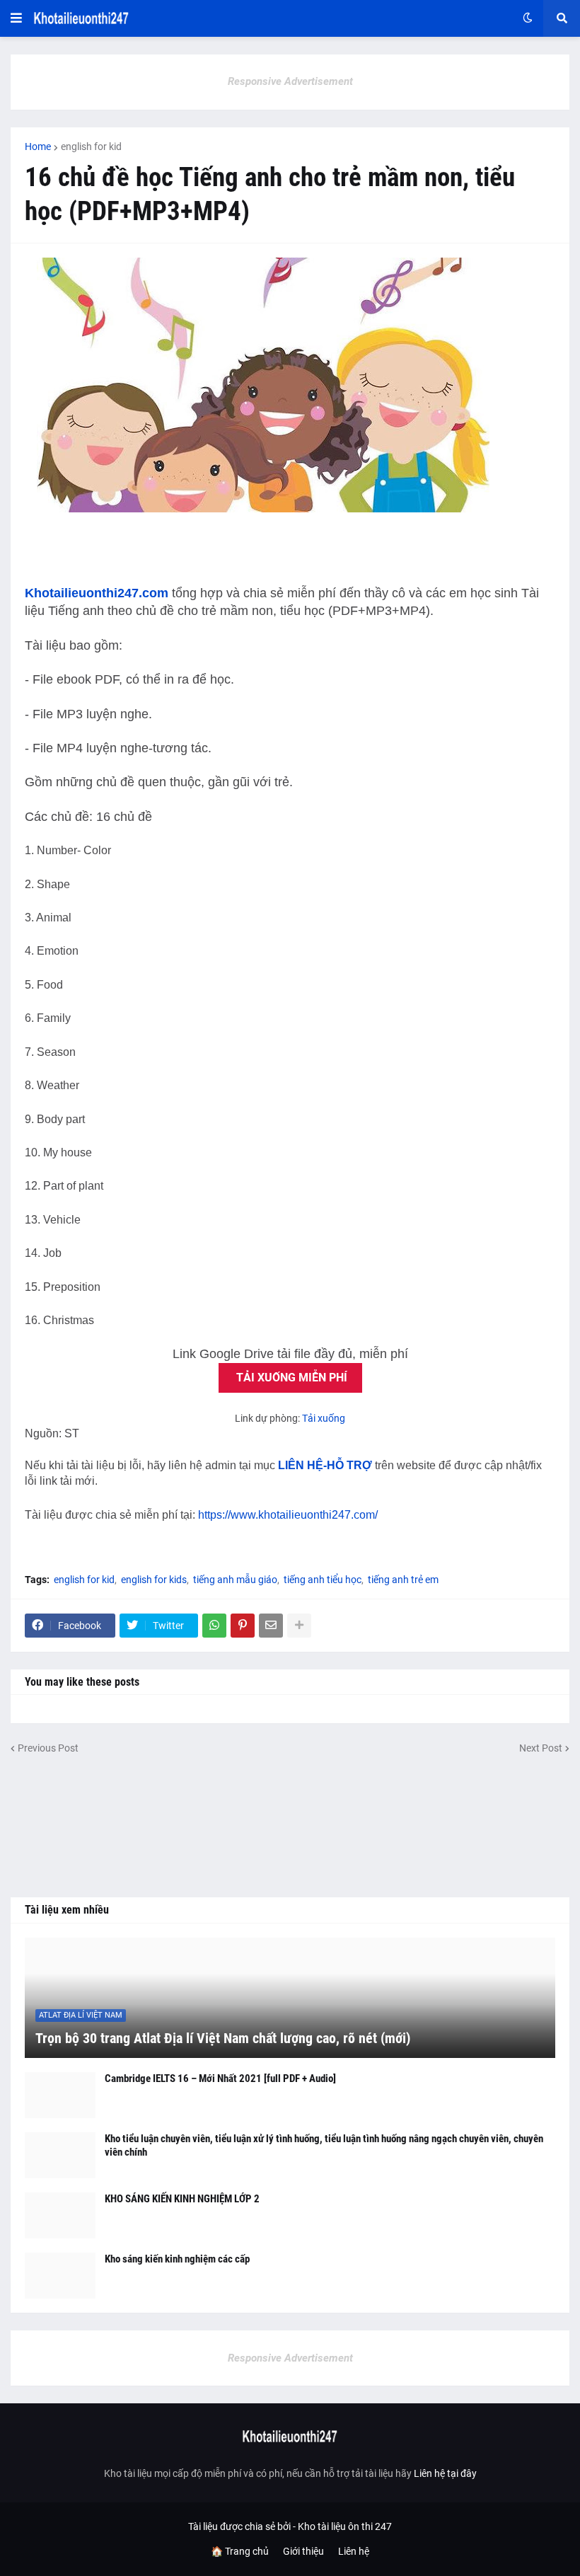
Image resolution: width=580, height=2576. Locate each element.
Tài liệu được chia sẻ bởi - (243, 2526)
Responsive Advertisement (290, 81)
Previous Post (48, 1748)
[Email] (271, 1626)
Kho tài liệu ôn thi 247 (345, 2526)
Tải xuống (324, 1418)
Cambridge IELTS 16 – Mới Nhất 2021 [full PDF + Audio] (220, 2078)
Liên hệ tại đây (445, 2473)
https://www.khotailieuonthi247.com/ (288, 1515)
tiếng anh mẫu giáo (235, 1580)
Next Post (541, 1748)
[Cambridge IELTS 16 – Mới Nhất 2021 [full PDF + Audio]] (60, 2095)
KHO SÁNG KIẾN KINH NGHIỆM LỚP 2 (182, 2199)
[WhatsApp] (214, 1626)
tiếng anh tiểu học (323, 1580)
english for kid (91, 146)
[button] (16, 18)
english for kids (154, 1580)
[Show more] (299, 1626)
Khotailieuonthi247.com (97, 593)
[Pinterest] (243, 1626)
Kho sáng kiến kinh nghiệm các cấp (177, 2259)
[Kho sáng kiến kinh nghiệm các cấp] (60, 2276)
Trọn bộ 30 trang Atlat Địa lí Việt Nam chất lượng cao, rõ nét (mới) (223, 2038)
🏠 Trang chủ (240, 2551)
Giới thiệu (303, 2551)
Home (38, 146)
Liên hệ (354, 2551)
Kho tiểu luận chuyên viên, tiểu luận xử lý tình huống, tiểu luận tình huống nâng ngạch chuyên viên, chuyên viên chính (324, 2146)
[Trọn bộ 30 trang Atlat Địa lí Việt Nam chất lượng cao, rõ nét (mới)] (290, 1998)
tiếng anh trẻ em (403, 1580)
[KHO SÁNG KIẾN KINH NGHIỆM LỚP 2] (60, 2215)
